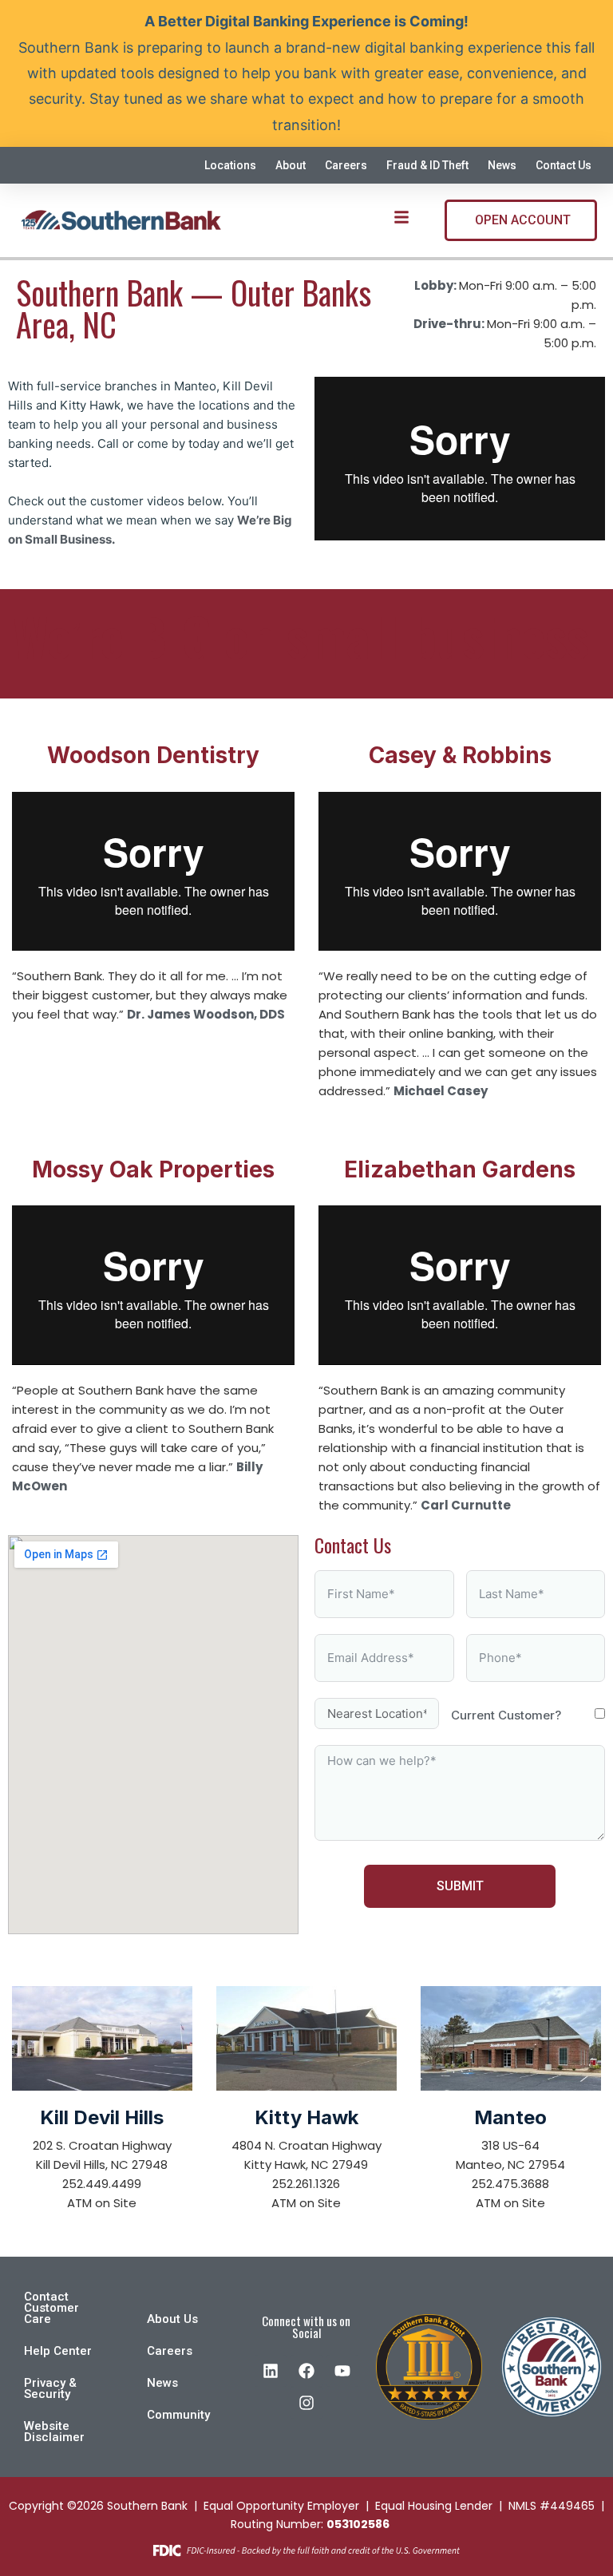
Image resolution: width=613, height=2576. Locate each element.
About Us (172, 2319)
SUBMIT (460, 1886)
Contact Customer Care (51, 2308)
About (291, 165)
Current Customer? (506, 1715)
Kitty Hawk (306, 2117)
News (502, 165)
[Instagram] (306, 2403)
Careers (346, 165)
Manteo (510, 2117)
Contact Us (564, 165)
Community (178, 2415)
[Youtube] (342, 2371)
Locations (230, 165)
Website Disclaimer (54, 2432)
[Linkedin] (271, 2371)
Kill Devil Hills (102, 2117)
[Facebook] (306, 2371)
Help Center (58, 2351)
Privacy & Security (50, 2388)
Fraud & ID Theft (427, 165)
